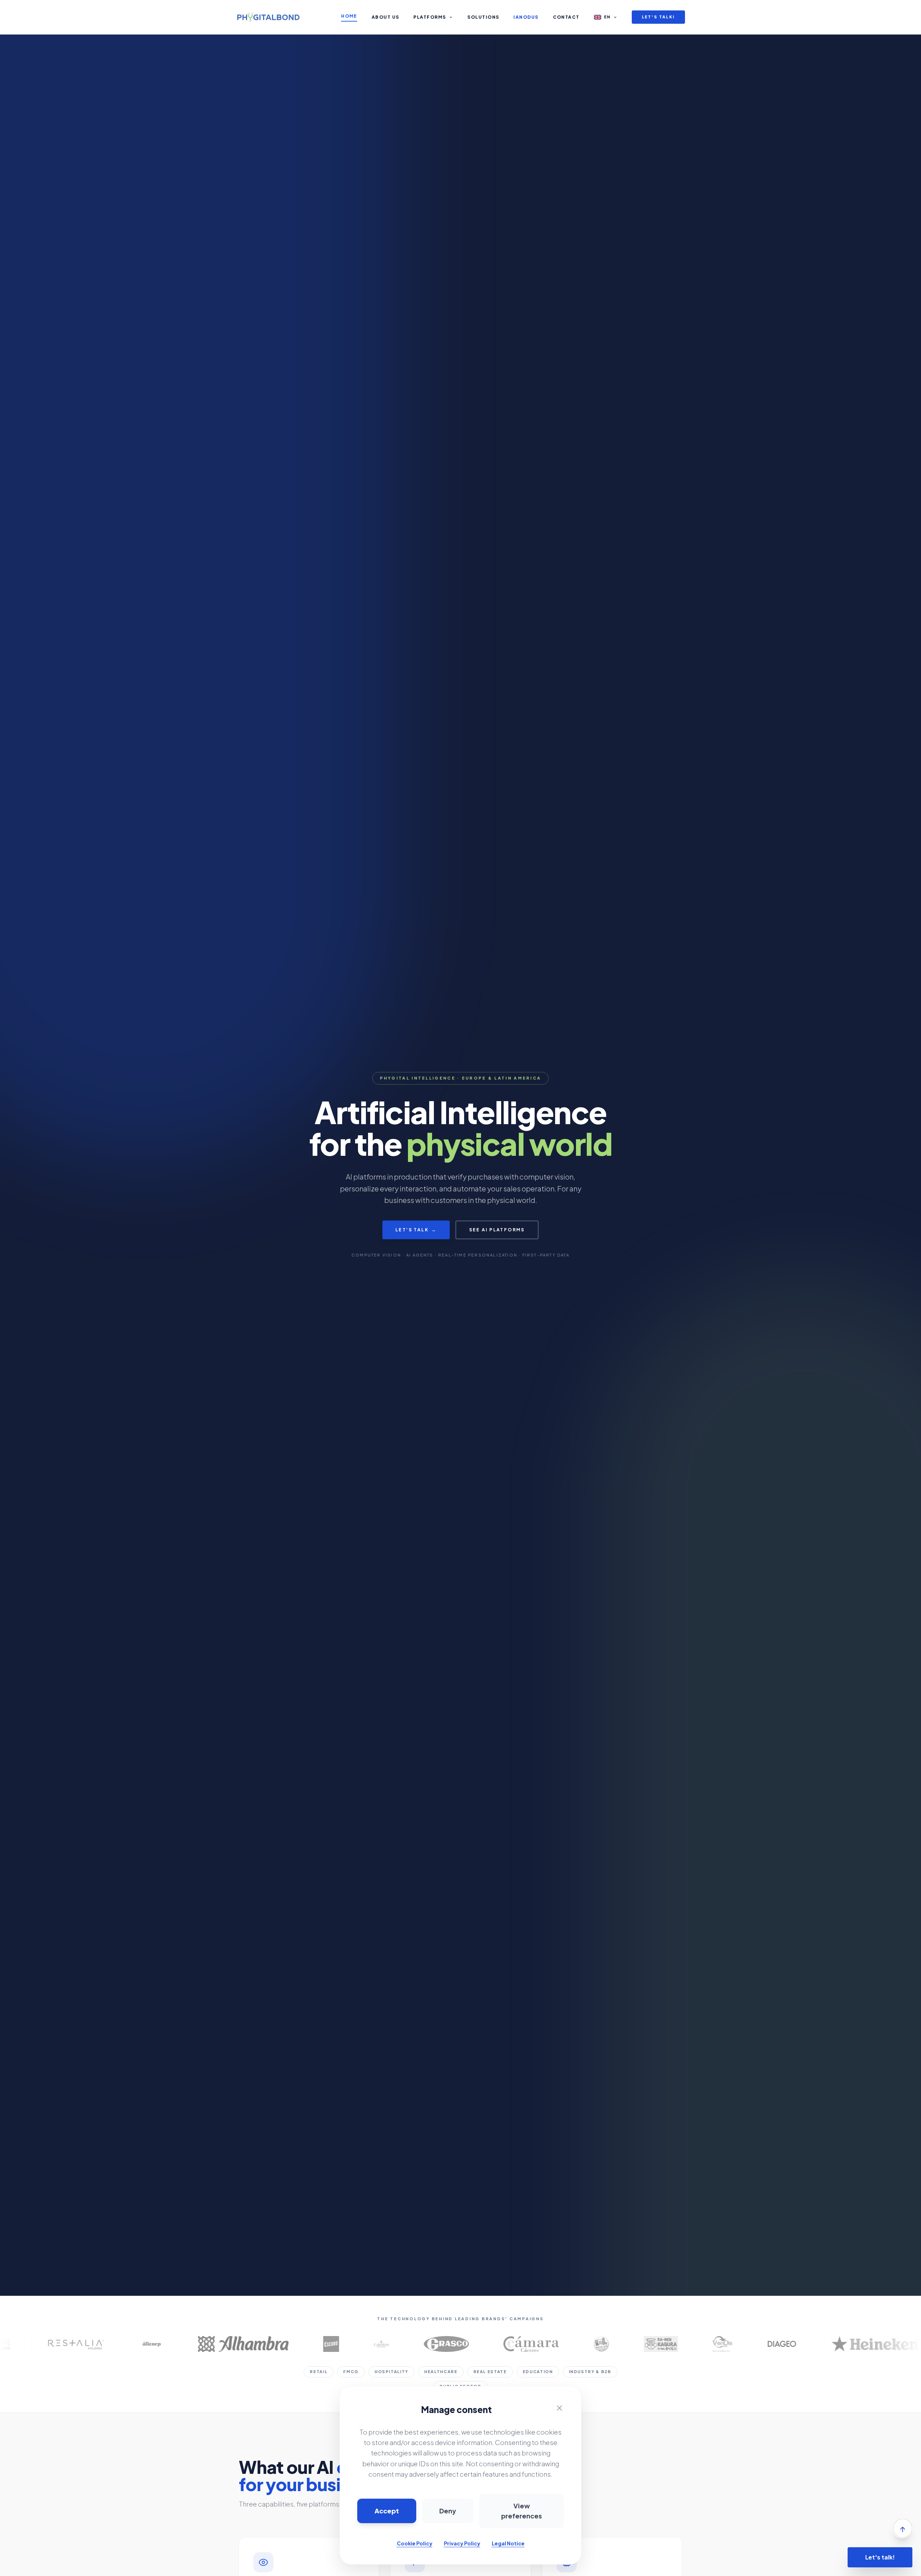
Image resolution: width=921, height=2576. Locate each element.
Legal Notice (508, 2543)
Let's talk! (658, 17)
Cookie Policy (415, 2543)
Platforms (430, 17)
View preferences (521, 2511)
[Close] (559, 2408)
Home (349, 16)
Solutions (483, 17)
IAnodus (526, 17)
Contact (566, 17)
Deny (448, 2511)
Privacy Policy (462, 2543)
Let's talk (416, 1230)
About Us (385, 17)
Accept (387, 2511)
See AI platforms (497, 1230)
